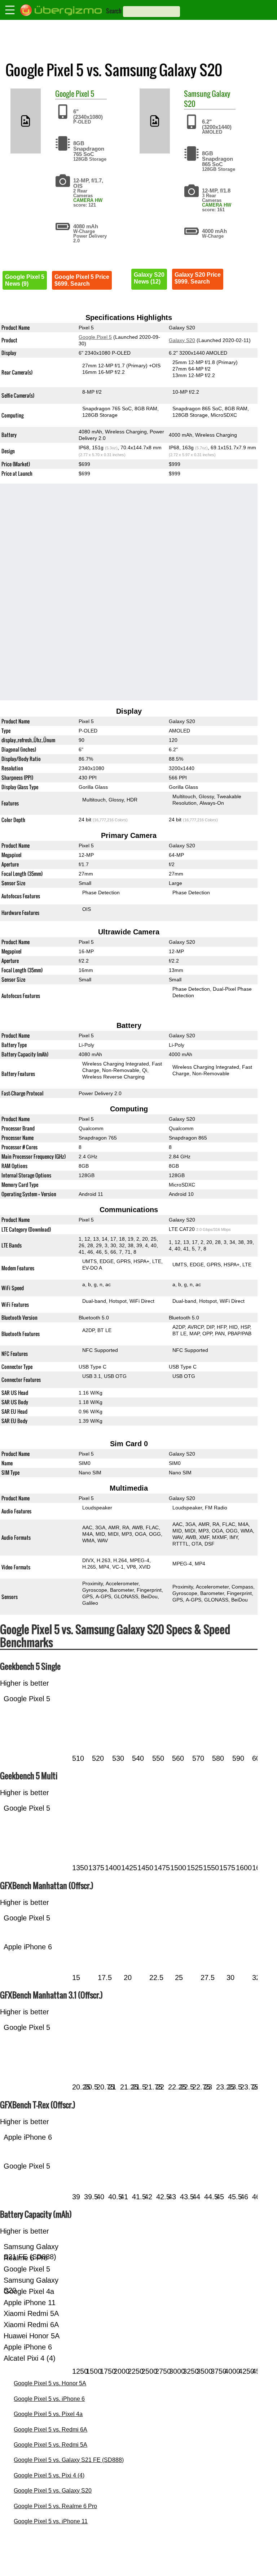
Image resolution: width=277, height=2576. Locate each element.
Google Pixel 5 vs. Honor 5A (50, 2383)
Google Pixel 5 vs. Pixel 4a (48, 2414)
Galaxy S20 (182, 340)
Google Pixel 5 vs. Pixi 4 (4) (49, 2475)
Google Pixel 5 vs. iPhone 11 (51, 2521)
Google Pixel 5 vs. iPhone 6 (49, 2399)
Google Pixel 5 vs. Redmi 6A (50, 2430)
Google (65, 94)
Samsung (197, 94)
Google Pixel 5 (95, 337)
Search (114, 11)
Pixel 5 (85, 94)
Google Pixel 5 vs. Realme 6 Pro (55, 2506)
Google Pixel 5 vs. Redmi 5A (50, 2445)
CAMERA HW (88, 200)
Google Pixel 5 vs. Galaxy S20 (53, 2491)
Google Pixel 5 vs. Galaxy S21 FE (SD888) (69, 2460)
